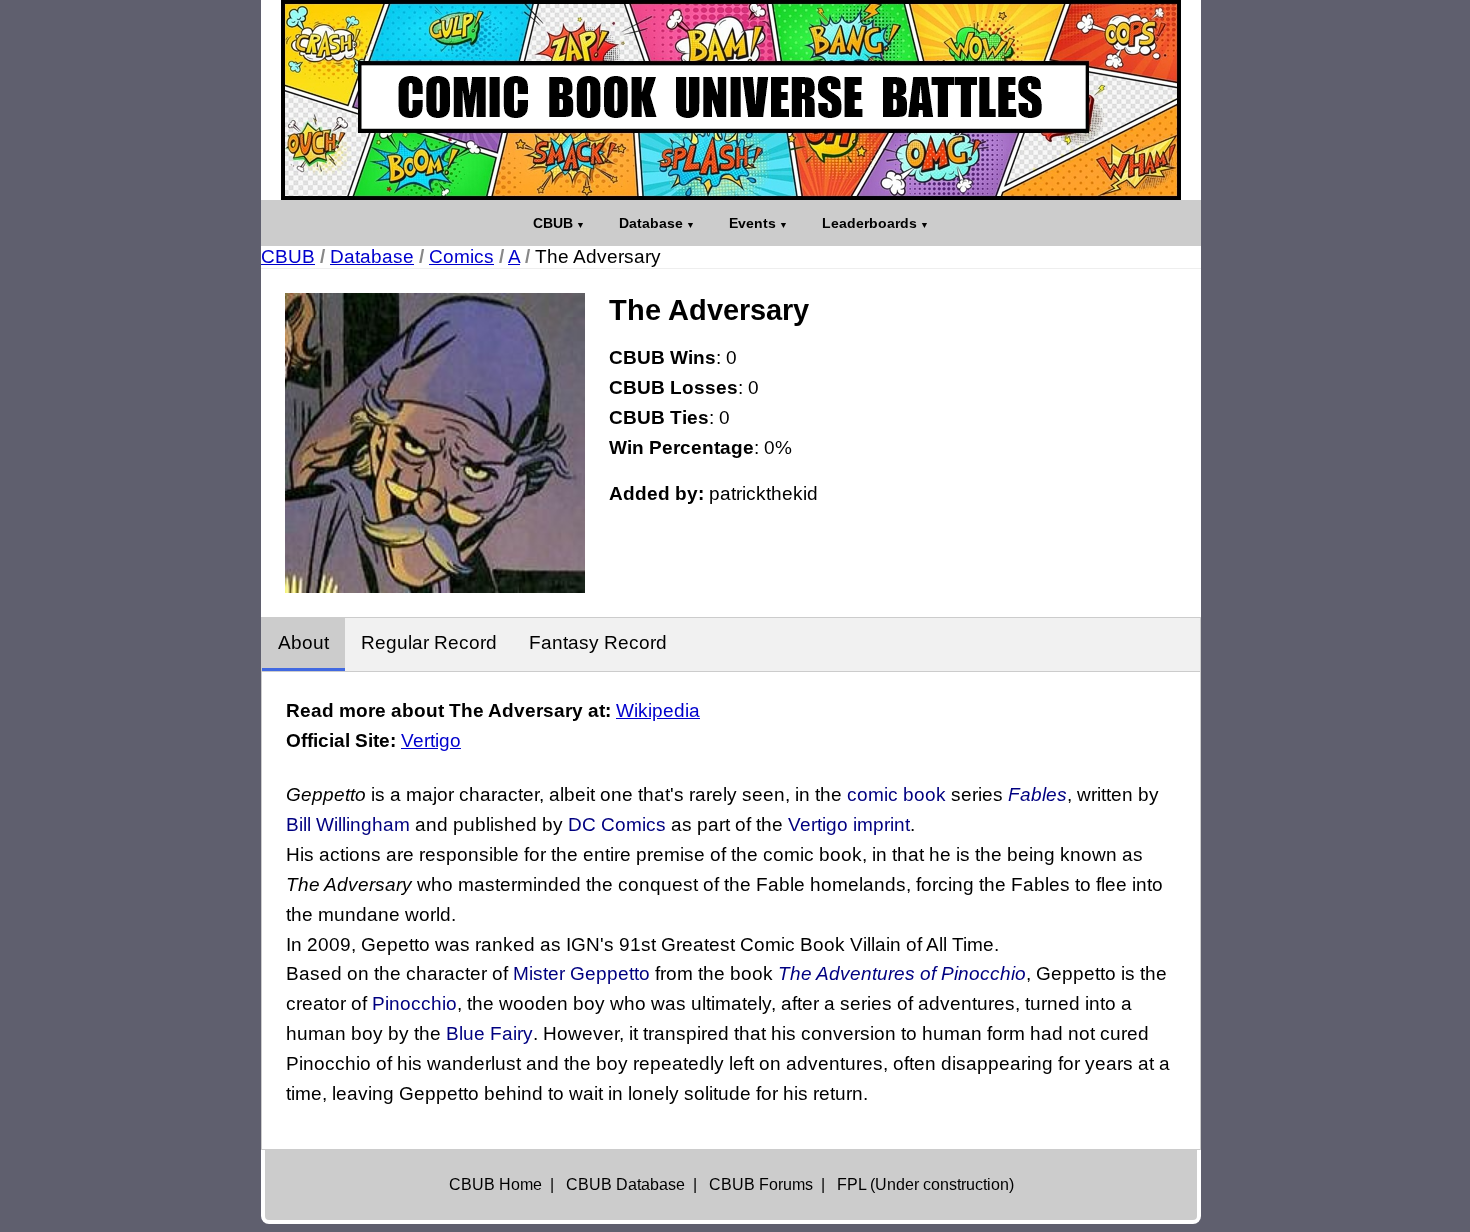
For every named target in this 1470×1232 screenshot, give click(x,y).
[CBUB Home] (731, 100)
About (303, 642)
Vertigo (431, 740)
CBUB (553, 223)
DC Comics (617, 824)
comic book (896, 794)
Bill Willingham (348, 824)
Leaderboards (869, 223)
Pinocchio (414, 1003)
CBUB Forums (761, 1184)
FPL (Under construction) (925, 1184)
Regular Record (429, 642)
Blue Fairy (489, 1033)
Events (752, 223)
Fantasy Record (598, 642)
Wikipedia (658, 710)
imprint (881, 824)
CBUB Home (495, 1184)
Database (651, 223)
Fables (1037, 794)
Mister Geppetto (581, 973)
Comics (461, 256)
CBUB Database (625, 1184)
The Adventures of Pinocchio (902, 973)
